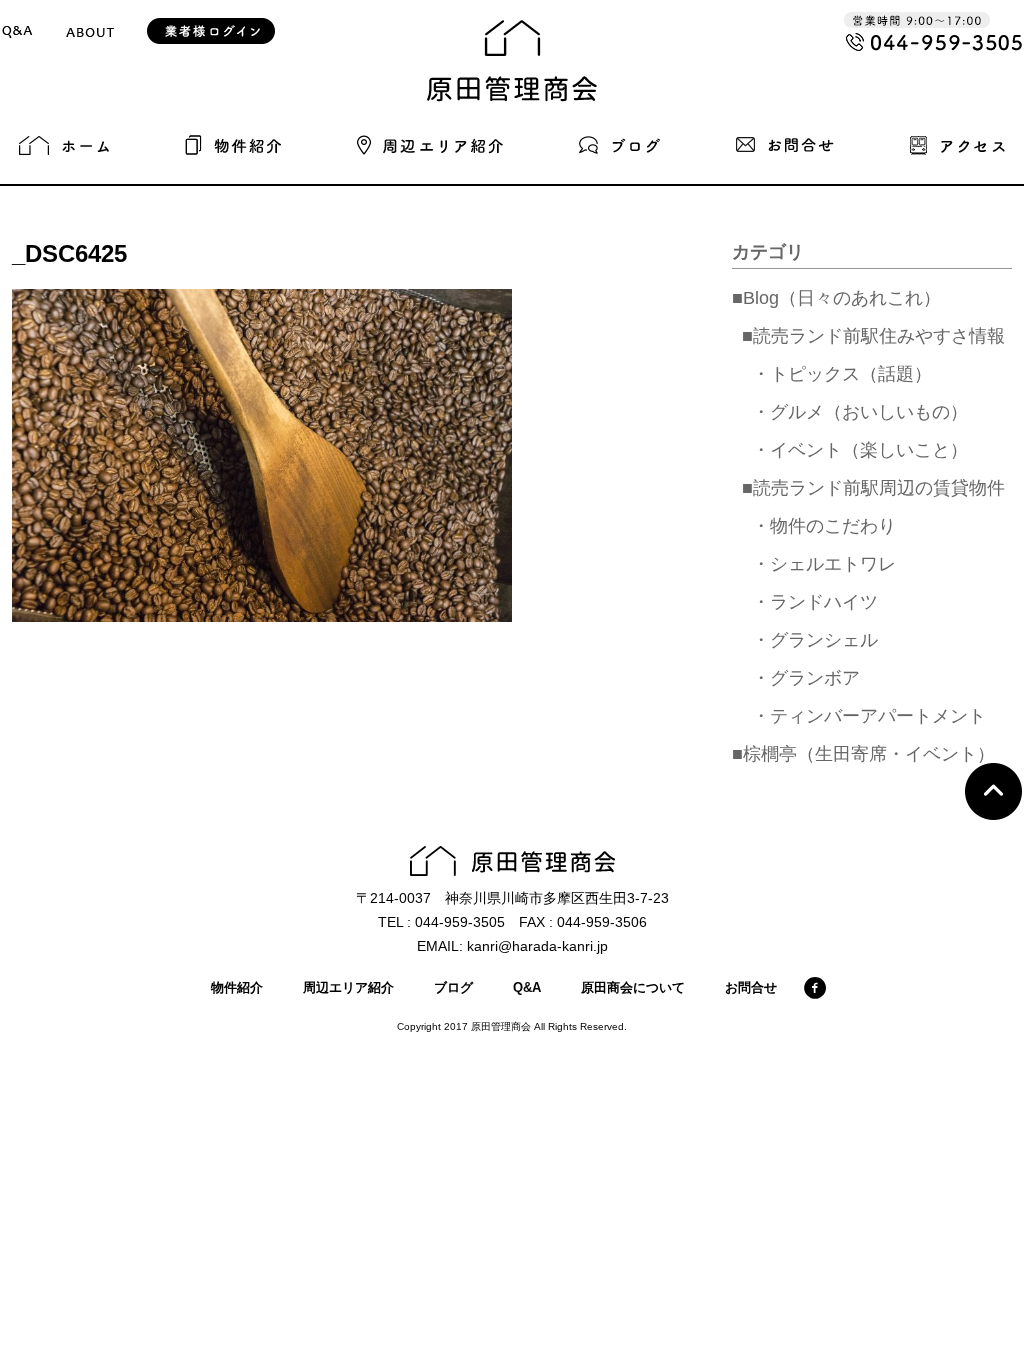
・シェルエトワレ (824, 564)
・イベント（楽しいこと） (860, 450)
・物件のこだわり (824, 526)
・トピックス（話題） (842, 374)
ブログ (453, 987)
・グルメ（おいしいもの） (860, 412)
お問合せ (751, 987)
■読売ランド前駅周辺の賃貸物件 (873, 488)
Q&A (527, 987)
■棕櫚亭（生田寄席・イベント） (863, 754)
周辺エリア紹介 (348, 987)
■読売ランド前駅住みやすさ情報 (873, 336)
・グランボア (806, 678)
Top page (993, 791)
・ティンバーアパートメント (869, 716)
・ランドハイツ (815, 602)
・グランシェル (815, 640)
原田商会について (633, 987)
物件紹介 (237, 987)
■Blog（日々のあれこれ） (836, 298)
